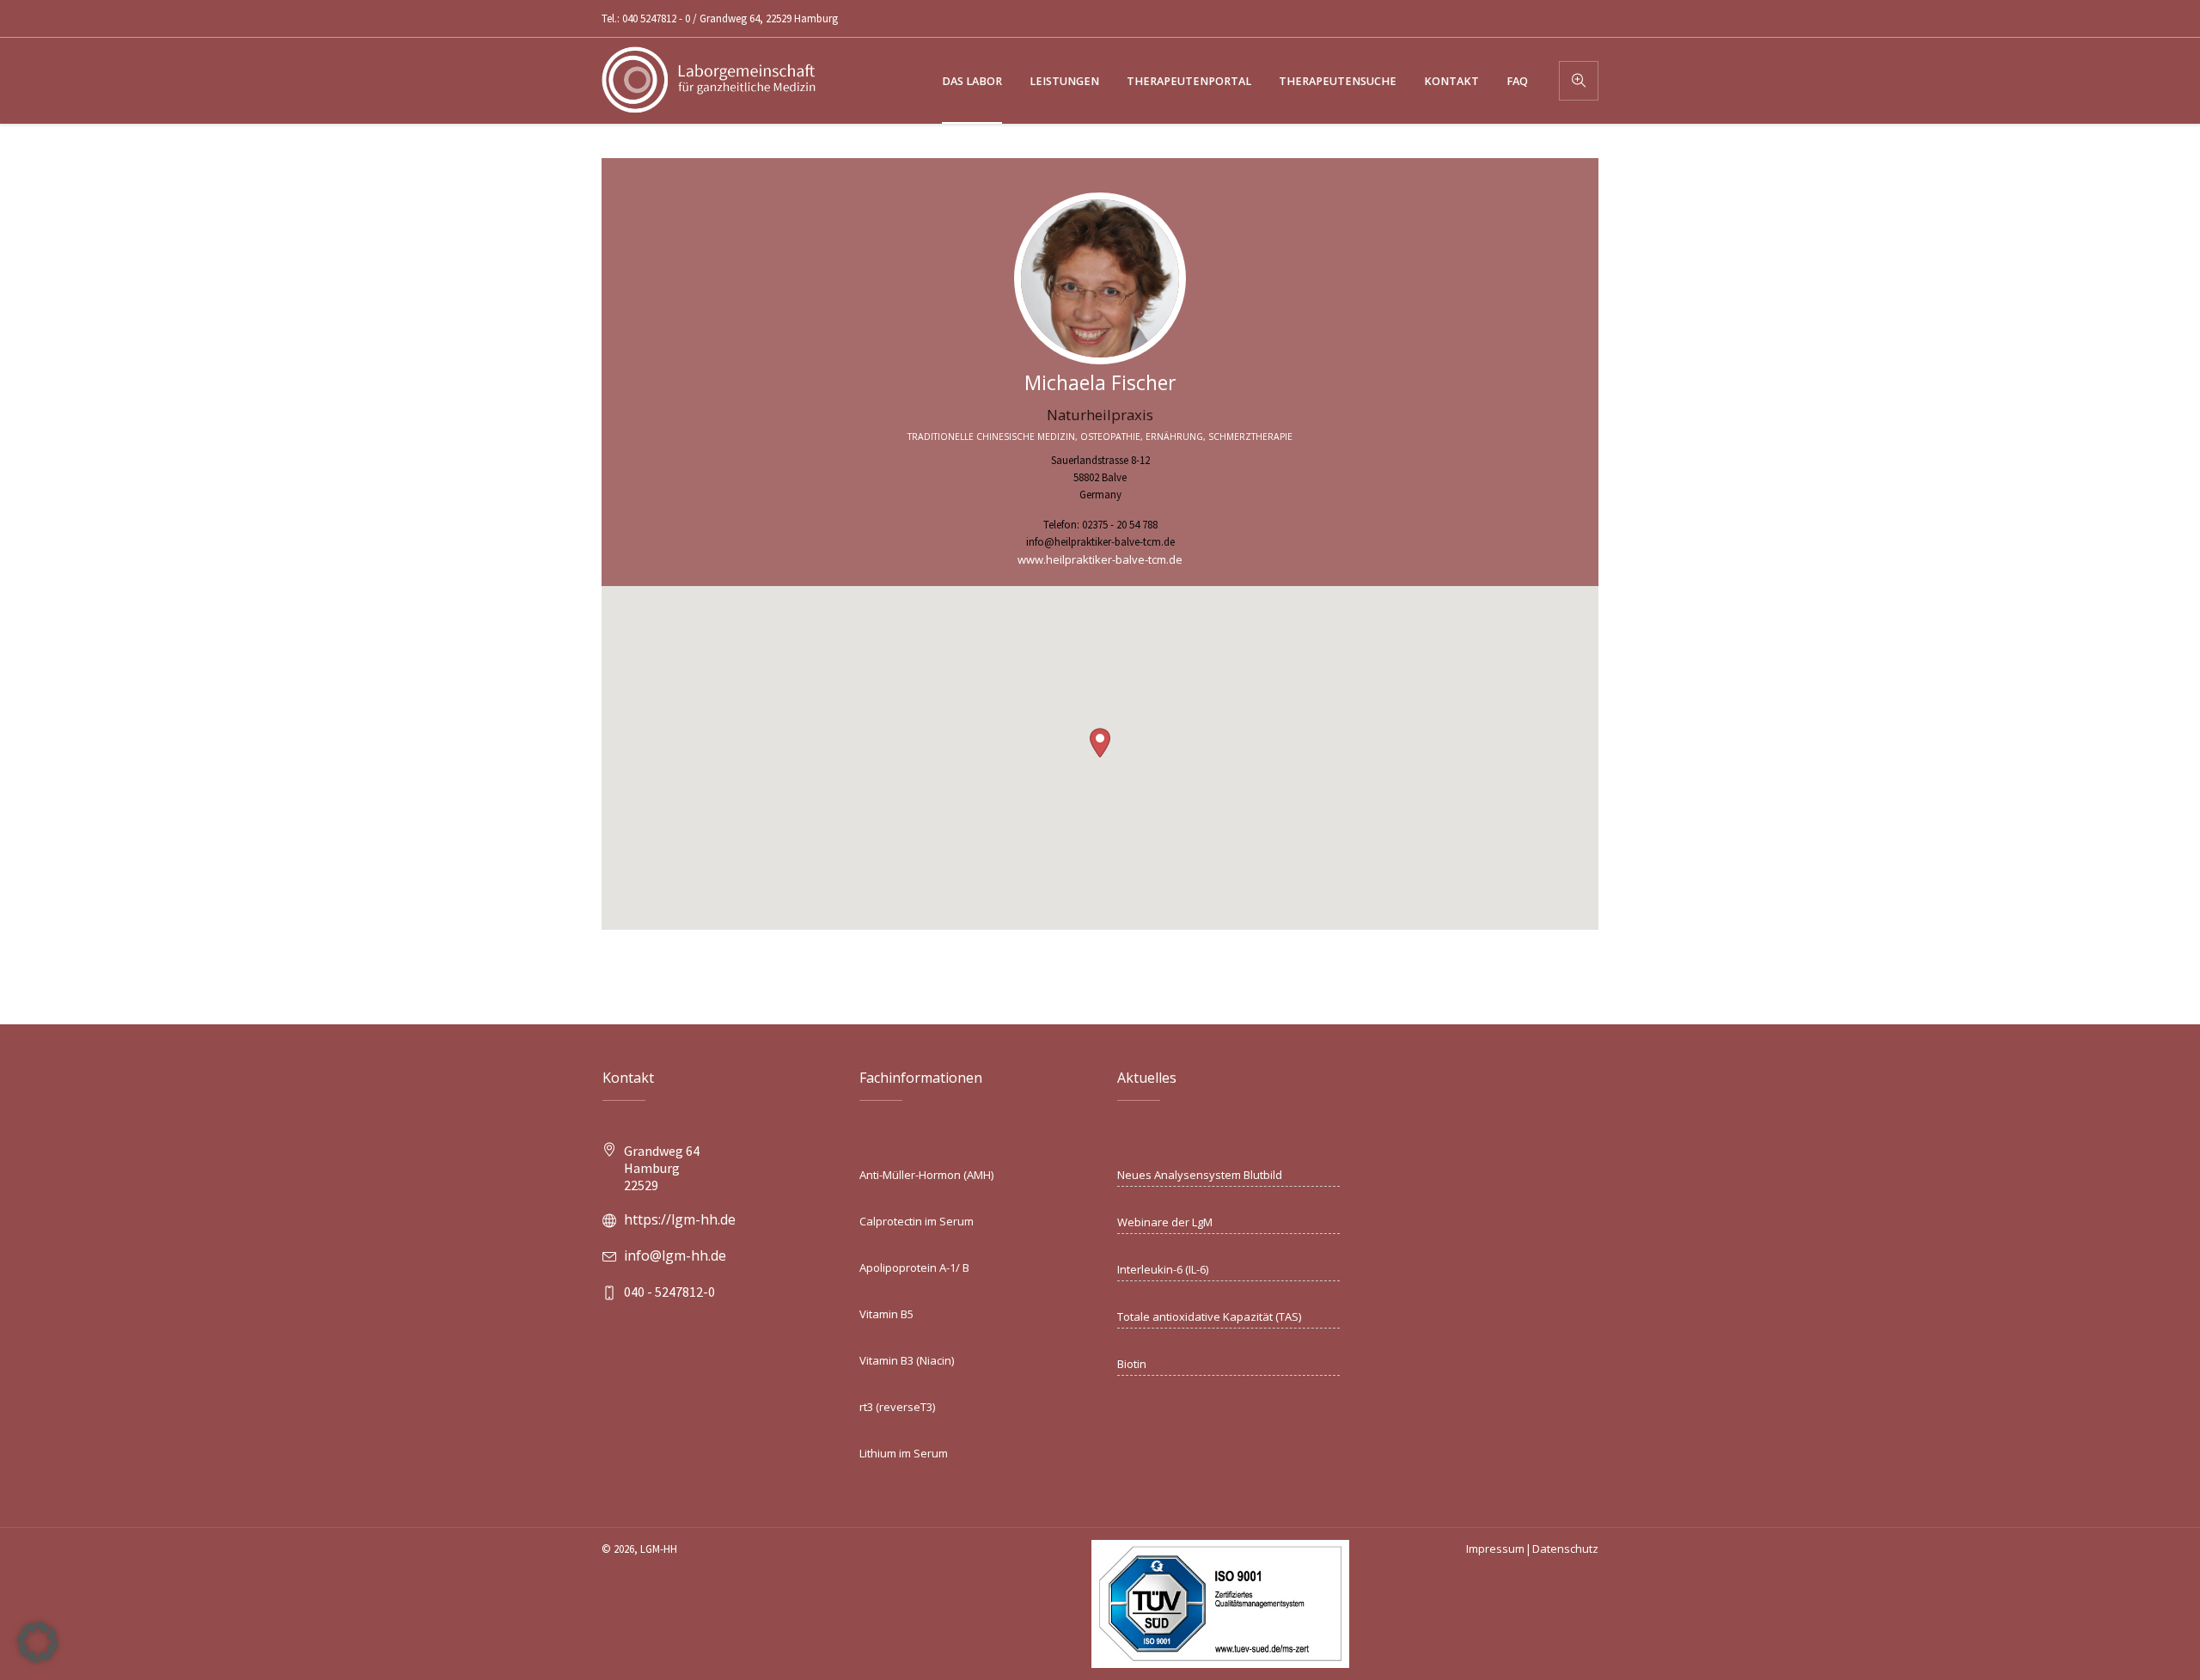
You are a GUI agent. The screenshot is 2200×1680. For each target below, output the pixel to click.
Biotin (1132, 1364)
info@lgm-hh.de (675, 1255)
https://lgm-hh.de (680, 1219)
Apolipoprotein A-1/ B (914, 1268)
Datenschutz (1565, 1549)
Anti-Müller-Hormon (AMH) (926, 1175)
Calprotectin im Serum (917, 1221)
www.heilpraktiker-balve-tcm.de (1100, 559)
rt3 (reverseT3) (897, 1407)
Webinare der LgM (1165, 1222)
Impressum (1495, 1549)
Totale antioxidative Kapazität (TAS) (1209, 1317)
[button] (1100, 743)
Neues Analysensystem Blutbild (1200, 1175)
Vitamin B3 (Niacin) (907, 1360)
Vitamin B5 (886, 1314)
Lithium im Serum (904, 1453)
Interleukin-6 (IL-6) (1163, 1269)
